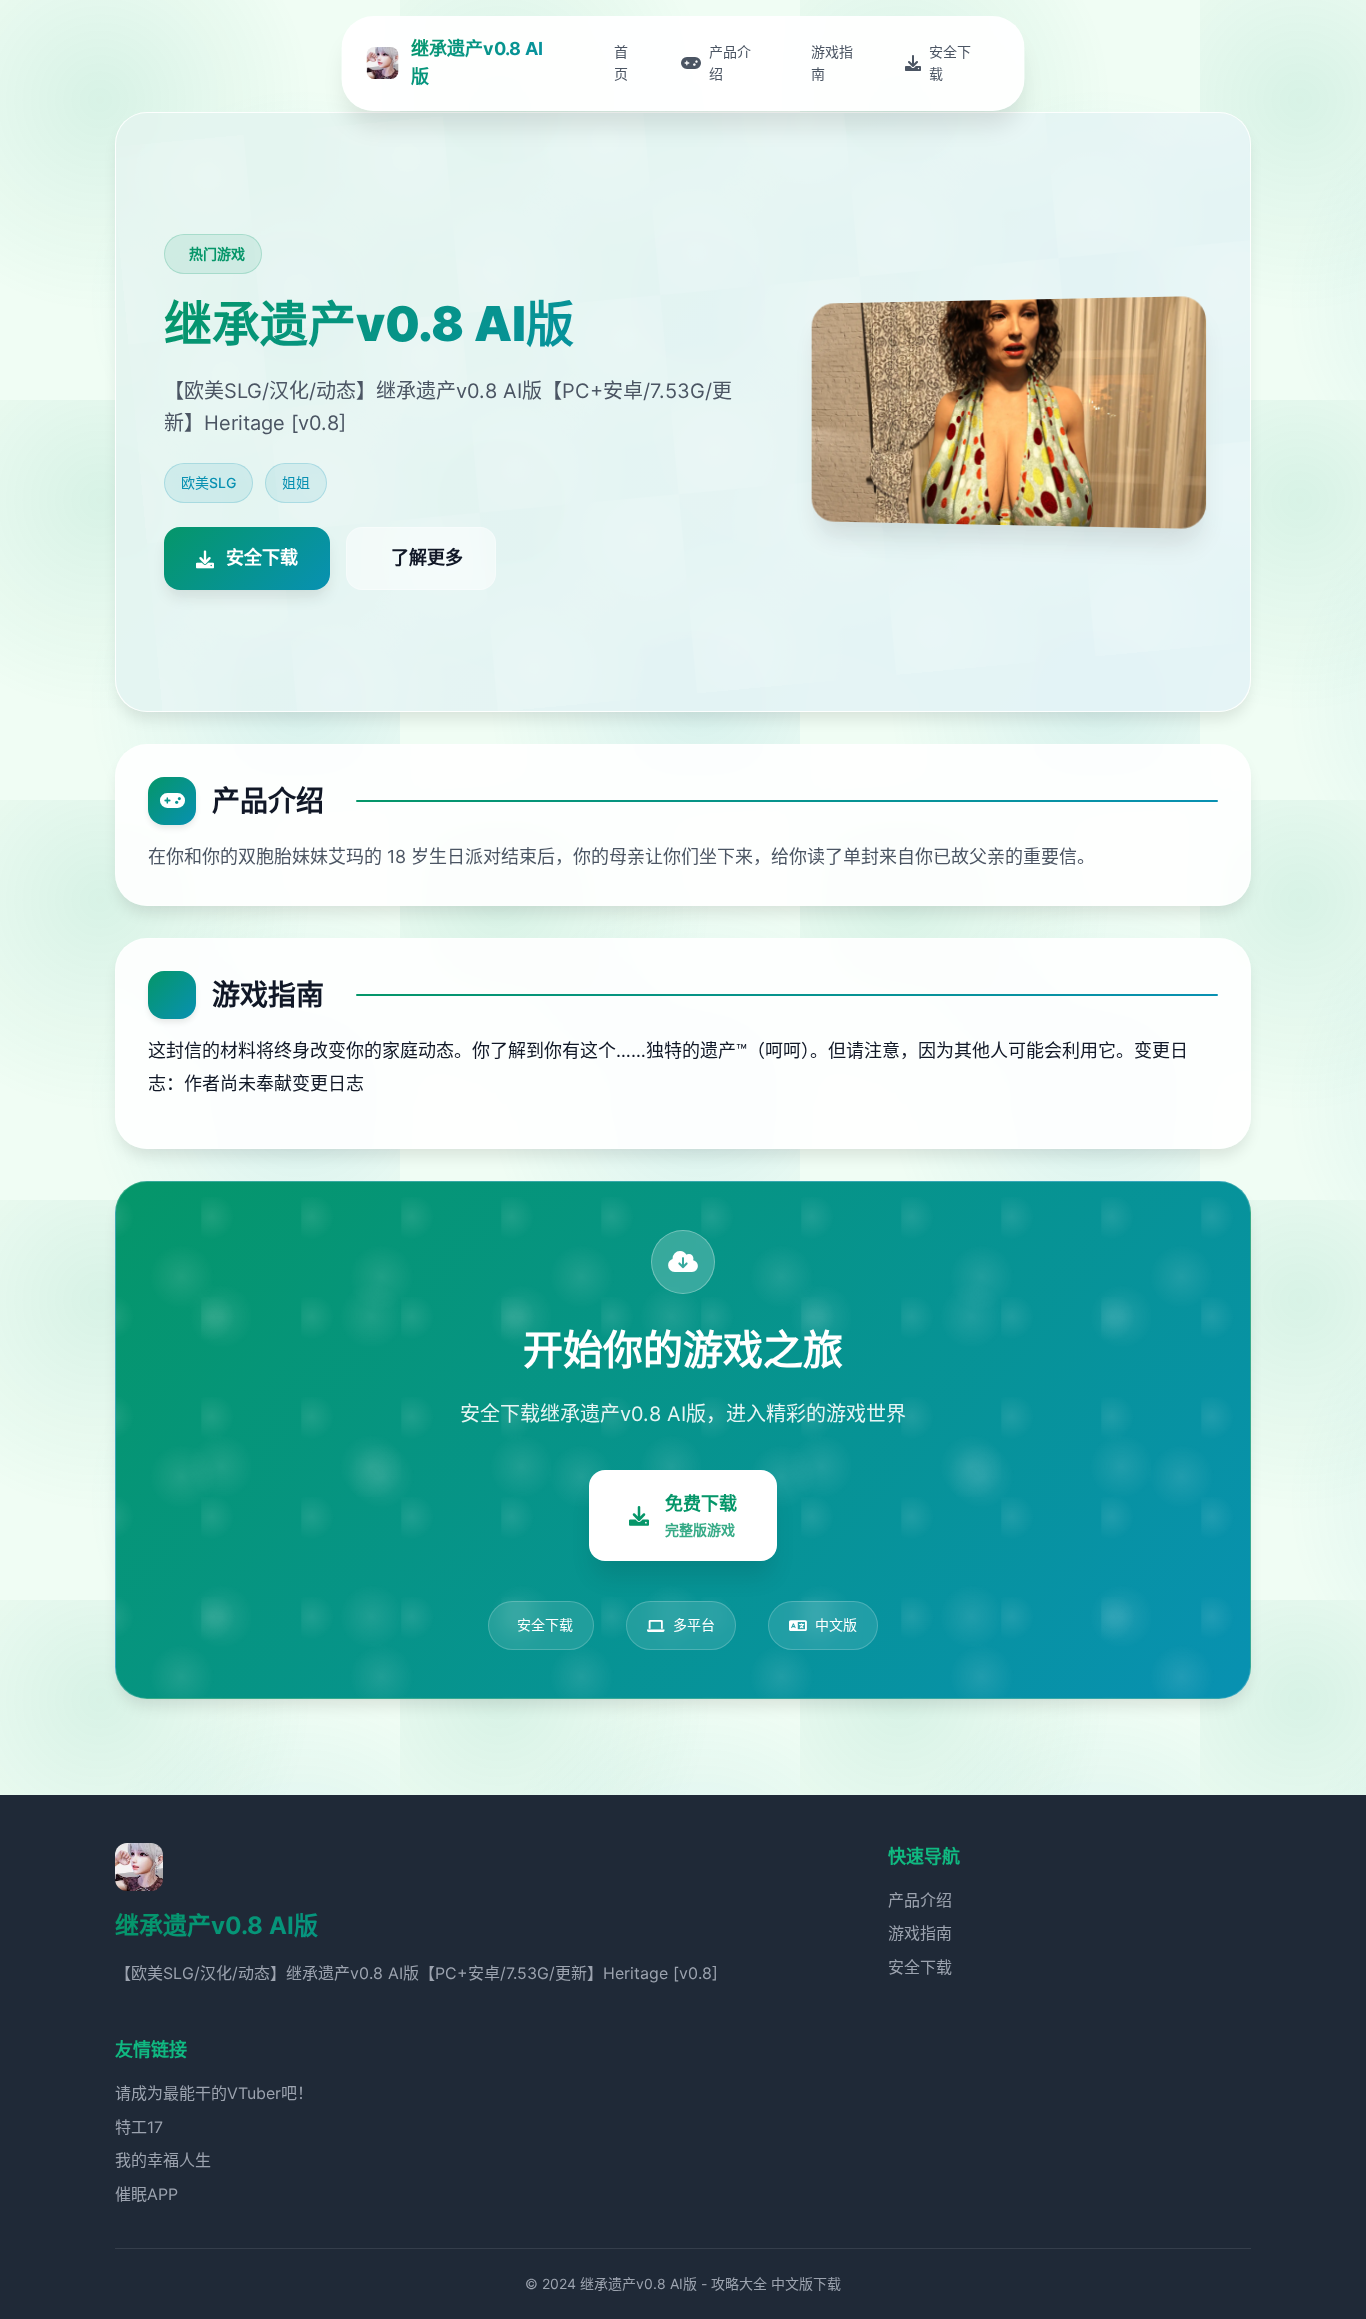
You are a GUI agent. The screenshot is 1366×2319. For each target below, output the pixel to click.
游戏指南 (920, 1933)
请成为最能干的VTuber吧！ (214, 2093)
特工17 (139, 2127)
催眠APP (146, 2194)
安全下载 (920, 1967)
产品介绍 (920, 1900)
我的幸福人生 (163, 2160)
